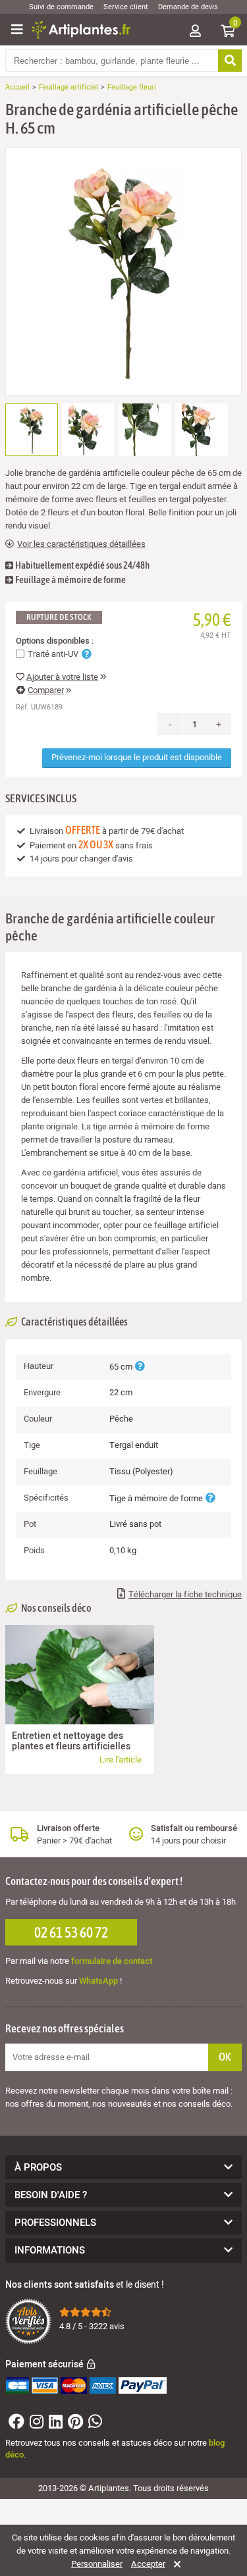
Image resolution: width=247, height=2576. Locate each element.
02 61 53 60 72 (71, 1932)
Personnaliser (97, 2564)
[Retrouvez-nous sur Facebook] (15, 2424)
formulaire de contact (112, 1961)
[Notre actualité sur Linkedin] (54, 2424)
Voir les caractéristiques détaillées (81, 544)
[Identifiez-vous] (195, 32)
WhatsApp (98, 1981)
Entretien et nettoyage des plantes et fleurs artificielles (71, 1741)
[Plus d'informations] (140, 1367)
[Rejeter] (175, 2564)
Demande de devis (188, 7)
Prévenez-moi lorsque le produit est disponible (137, 757)
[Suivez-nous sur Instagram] (35, 2424)
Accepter (148, 2564)
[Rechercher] (230, 61)
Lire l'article (121, 1760)
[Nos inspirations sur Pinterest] (74, 2424)
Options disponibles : (55, 641)
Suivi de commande (61, 7)
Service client (126, 7)
